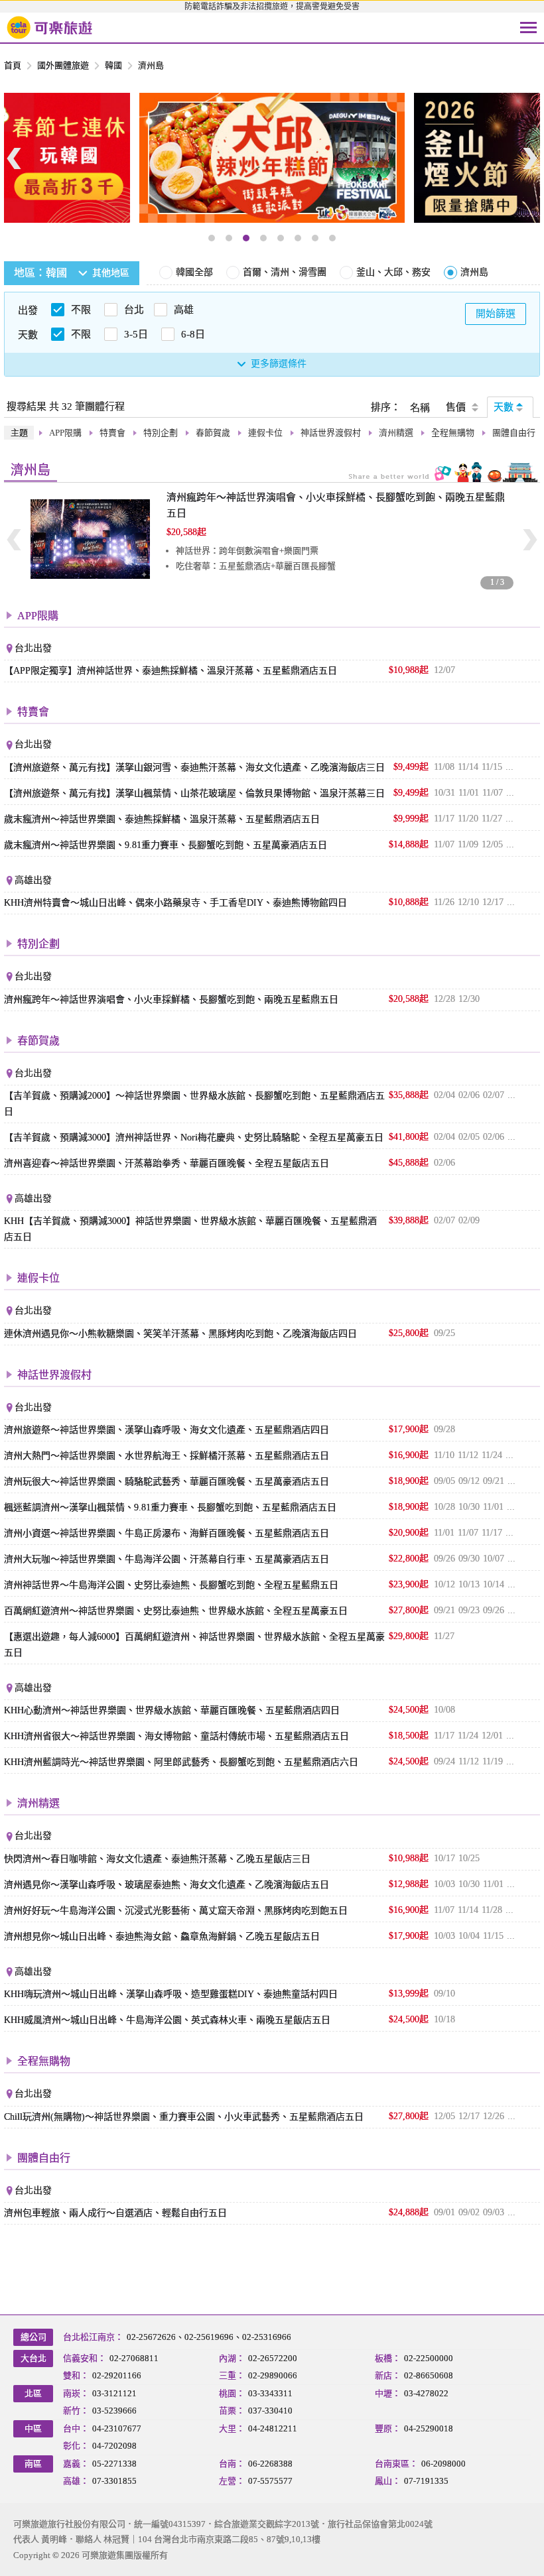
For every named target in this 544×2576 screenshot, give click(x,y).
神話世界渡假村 (331, 433)
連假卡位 (265, 433)
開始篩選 (496, 314)
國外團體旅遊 (63, 65)
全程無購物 (453, 433)
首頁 (13, 65)
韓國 (113, 65)
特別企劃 (161, 433)
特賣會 (112, 433)
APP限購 (65, 433)
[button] (212, 238)
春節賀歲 (213, 433)
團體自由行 (514, 433)
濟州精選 (396, 433)
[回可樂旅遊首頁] (50, 28)
